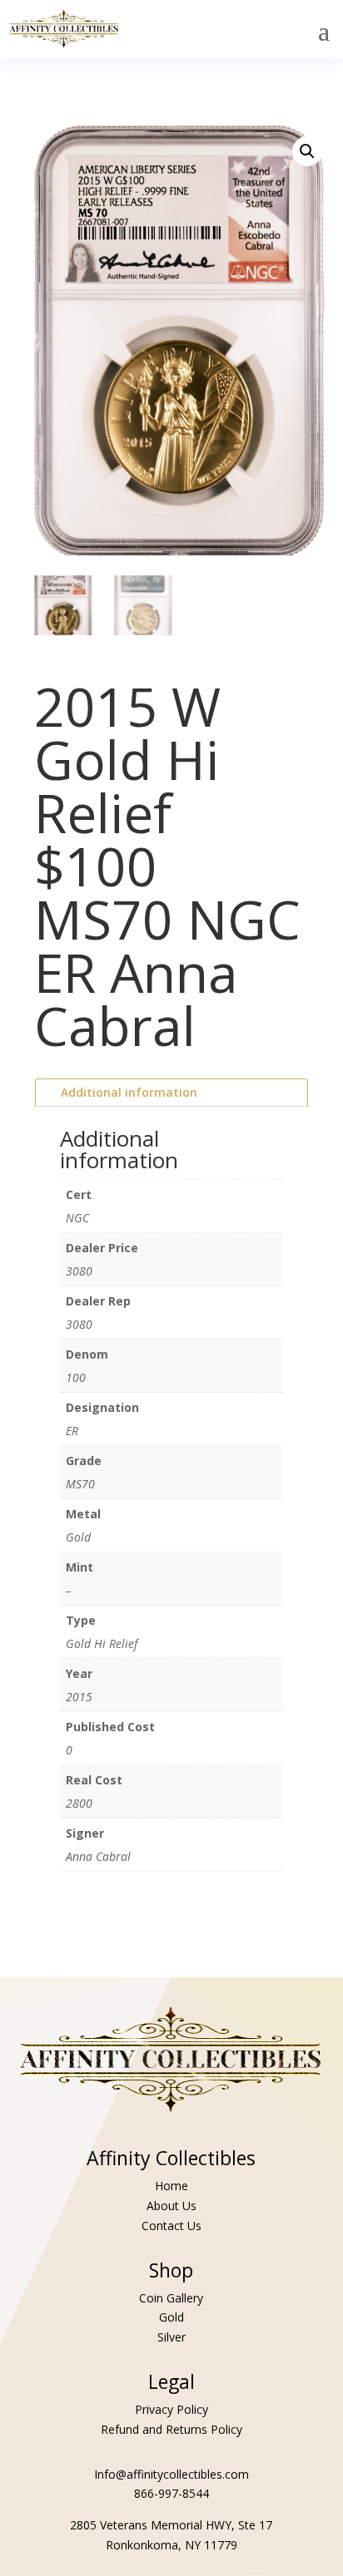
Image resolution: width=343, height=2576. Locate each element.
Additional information (129, 1092)
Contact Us (171, 2226)
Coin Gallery (171, 2298)
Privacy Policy (171, 2409)
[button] (307, 151)
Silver (171, 2337)
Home (171, 2186)
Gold (171, 2317)
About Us (171, 2206)
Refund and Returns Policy (171, 2429)
